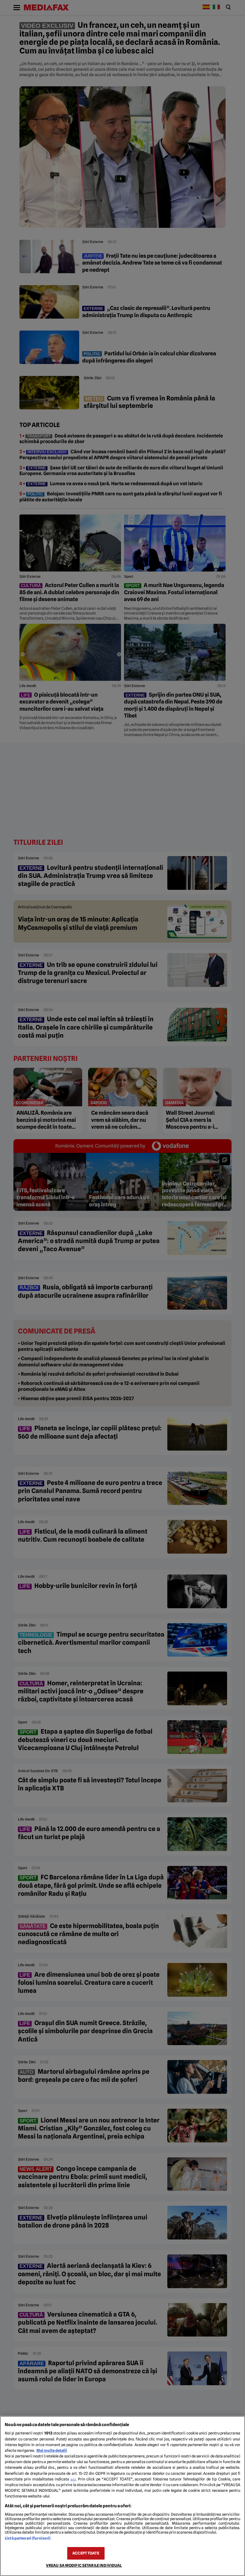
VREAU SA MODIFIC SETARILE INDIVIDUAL (84, 2565)
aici (73, 2479)
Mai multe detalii (52, 2450)
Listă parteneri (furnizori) (28, 2538)
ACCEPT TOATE (86, 2553)
